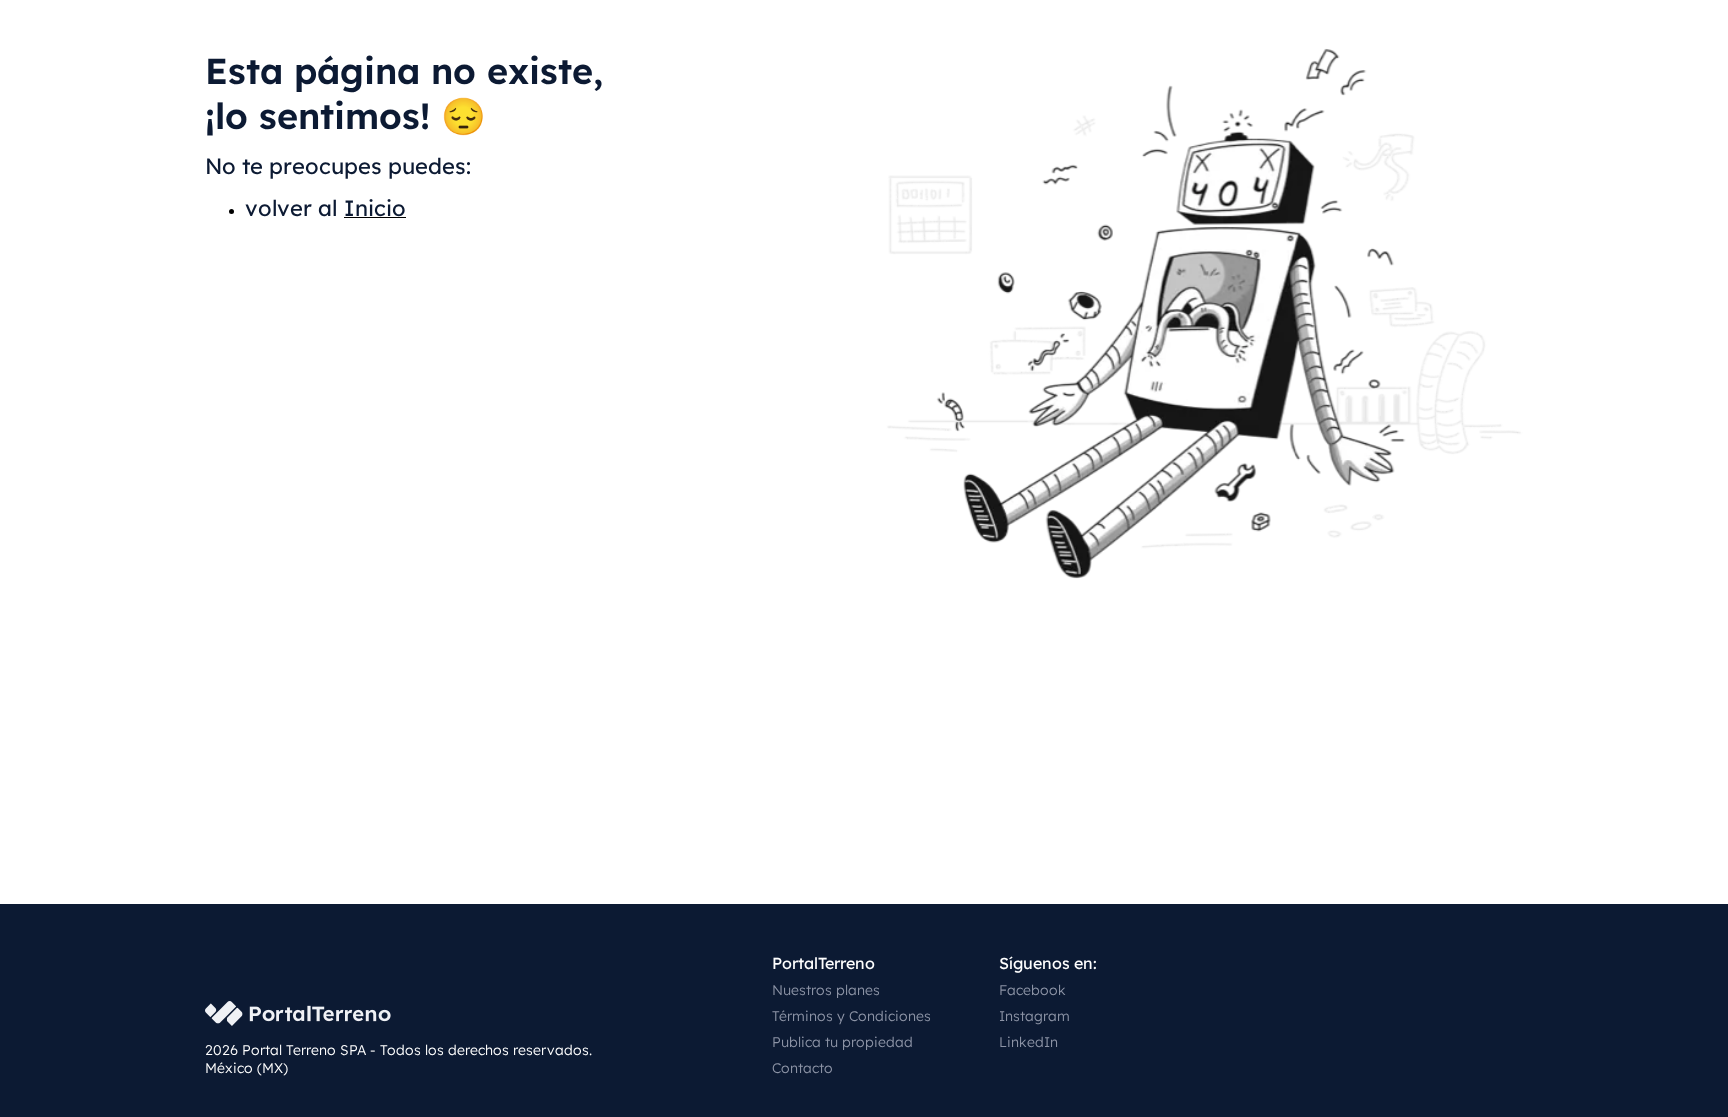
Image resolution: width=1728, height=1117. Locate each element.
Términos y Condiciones (851, 1016)
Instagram (1034, 1016)
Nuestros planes (826, 990)
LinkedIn (1028, 1042)
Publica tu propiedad (842, 1042)
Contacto (802, 1068)
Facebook (1032, 990)
